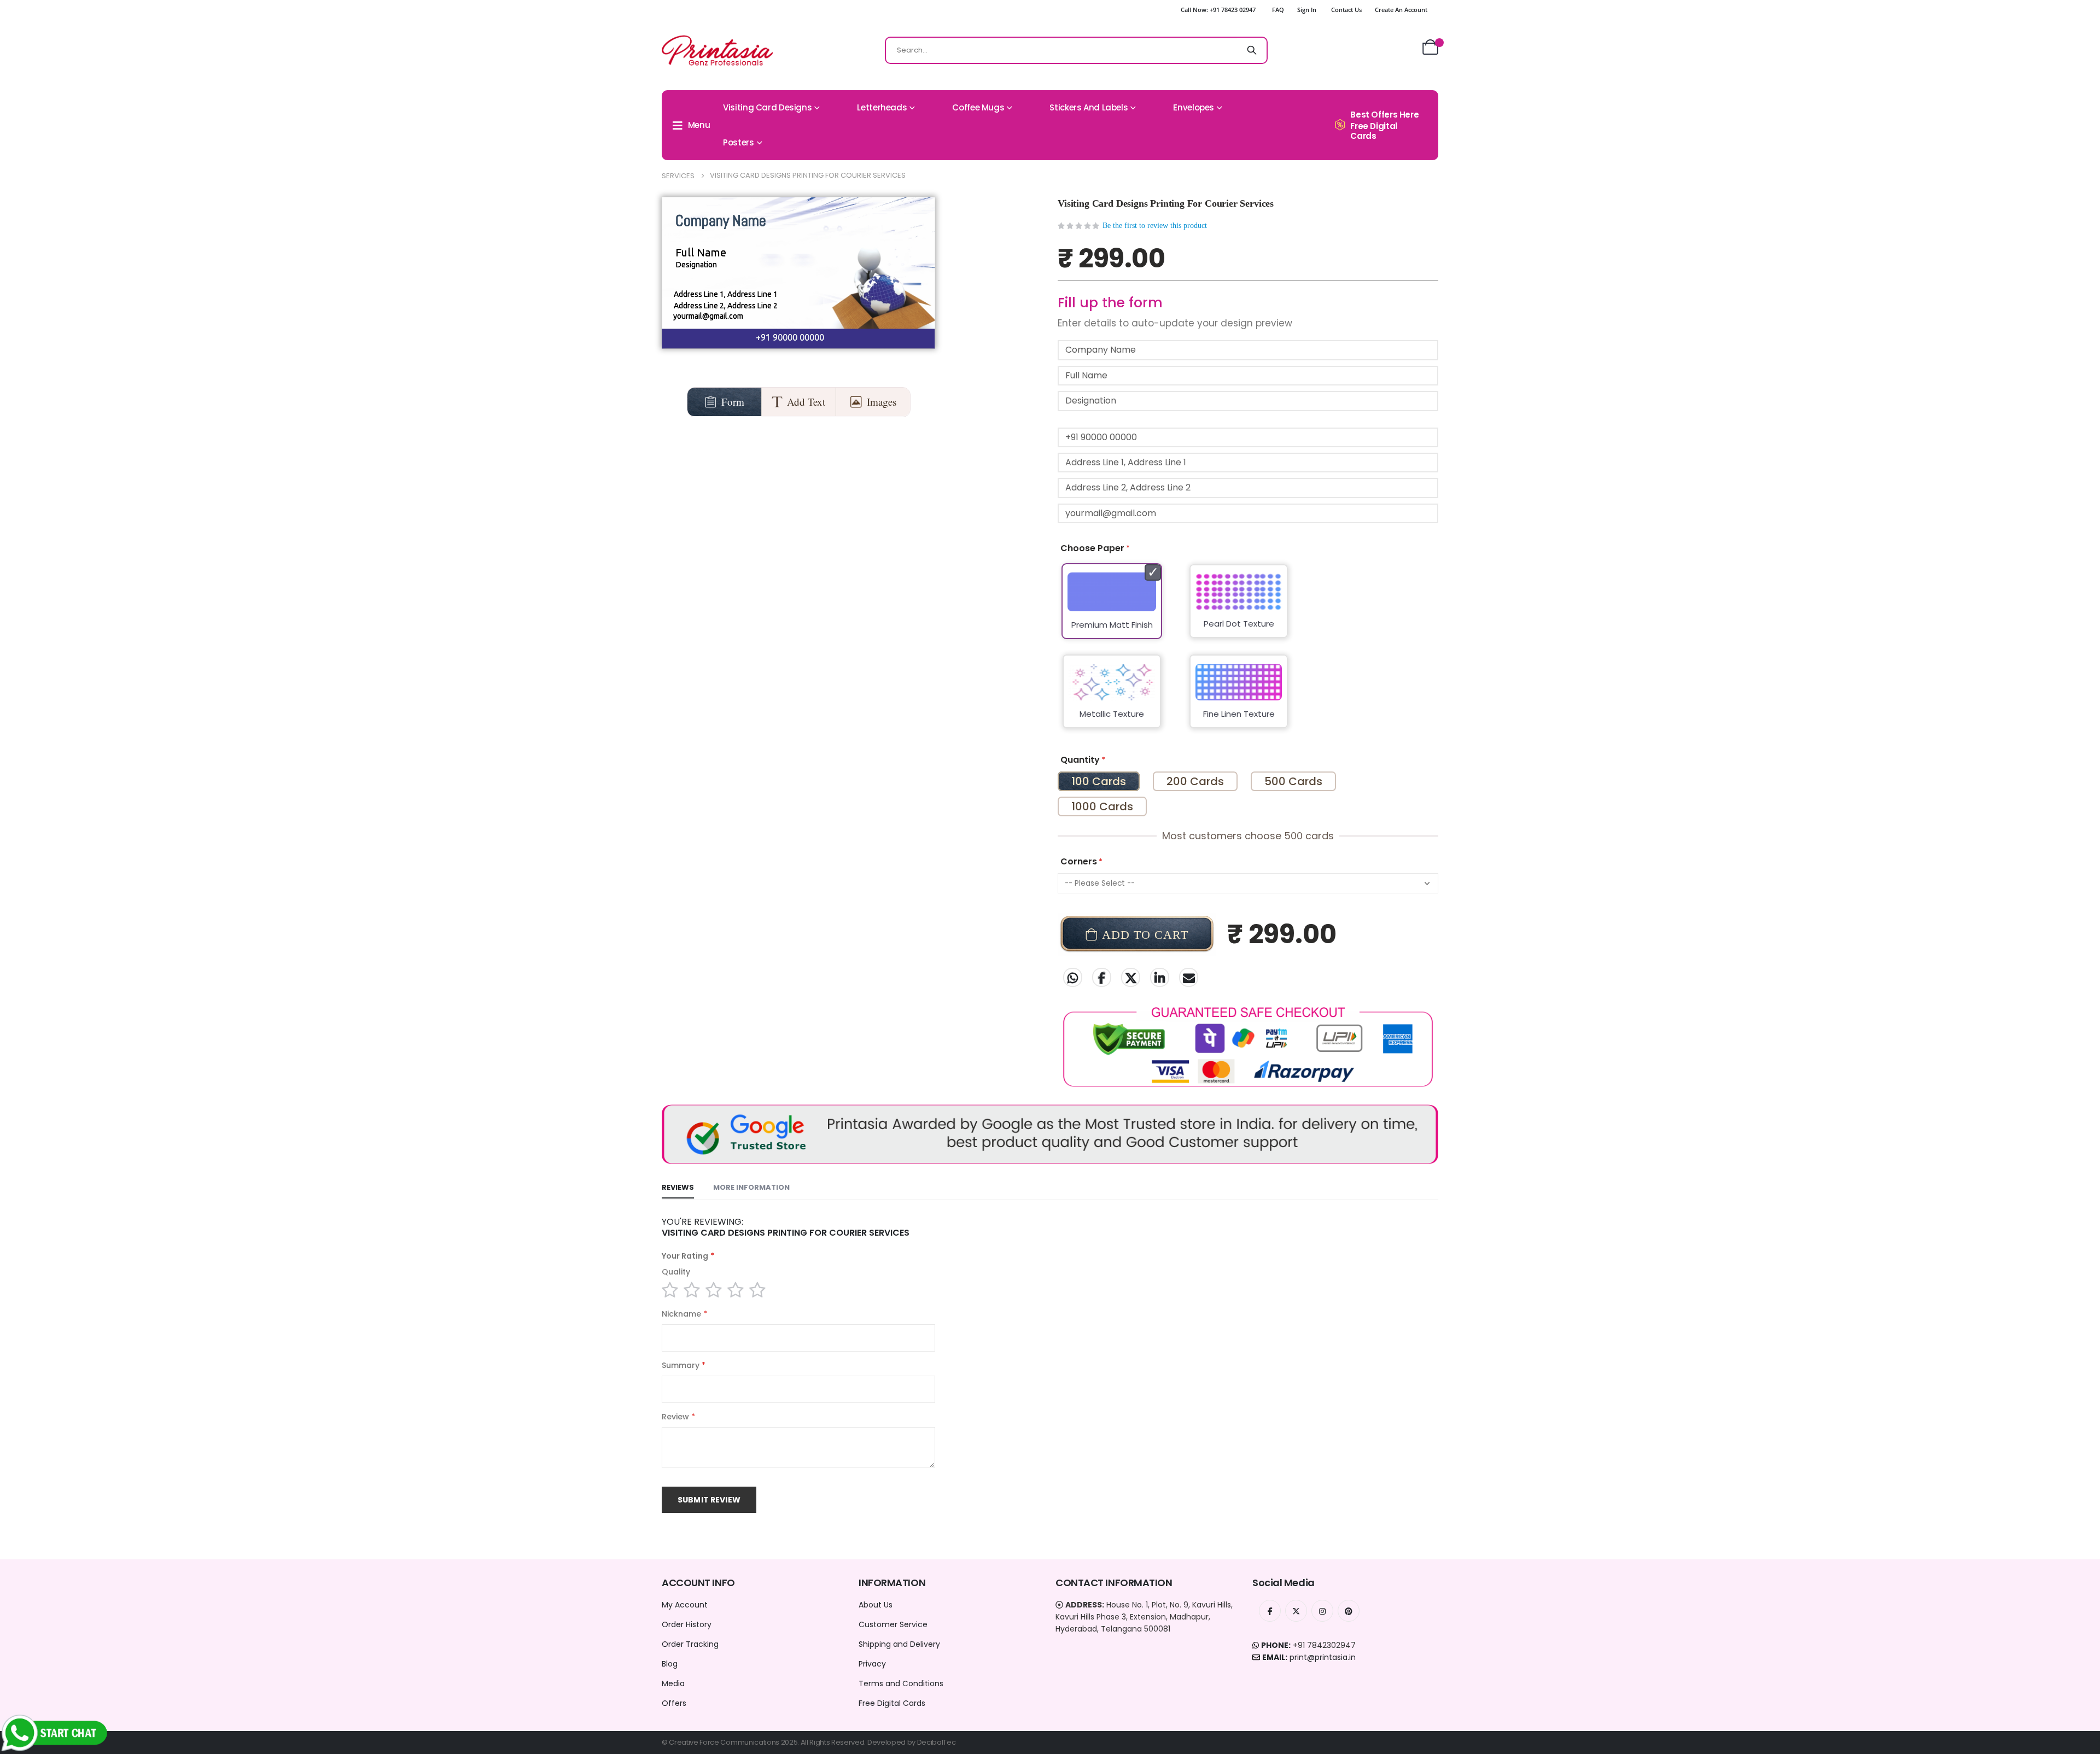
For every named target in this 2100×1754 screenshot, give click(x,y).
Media (673, 1683)
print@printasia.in (1323, 1657)
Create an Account (1401, 10)
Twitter (1131, 977)
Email (1189, 977)
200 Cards (1195, 781)
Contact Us (1346, 10)
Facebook (1102, 977)
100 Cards (1099, 781)
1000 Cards (1102, 806)
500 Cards (1293, 781)
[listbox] (1248, 653)
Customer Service (893, 1624)
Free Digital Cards (892, 1703)
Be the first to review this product (1155, 226)
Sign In (1307, 10)
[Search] (1252, 50)
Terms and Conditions (901, 1683)
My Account (685, 1605)
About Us (876, 1605)
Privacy (872, 1664)
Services (678, 176)
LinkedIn (1160, 977)
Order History (687, 1624)
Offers (674, 1703)
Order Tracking (690, 1644)
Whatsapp (1073, 977)
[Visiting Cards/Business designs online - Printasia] (717, 50)
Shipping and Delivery (899, 1644)
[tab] (678, 1188)
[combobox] (1076, 50)
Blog (670, 1664)
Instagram (1322, 1611)
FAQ (1278, 10)
